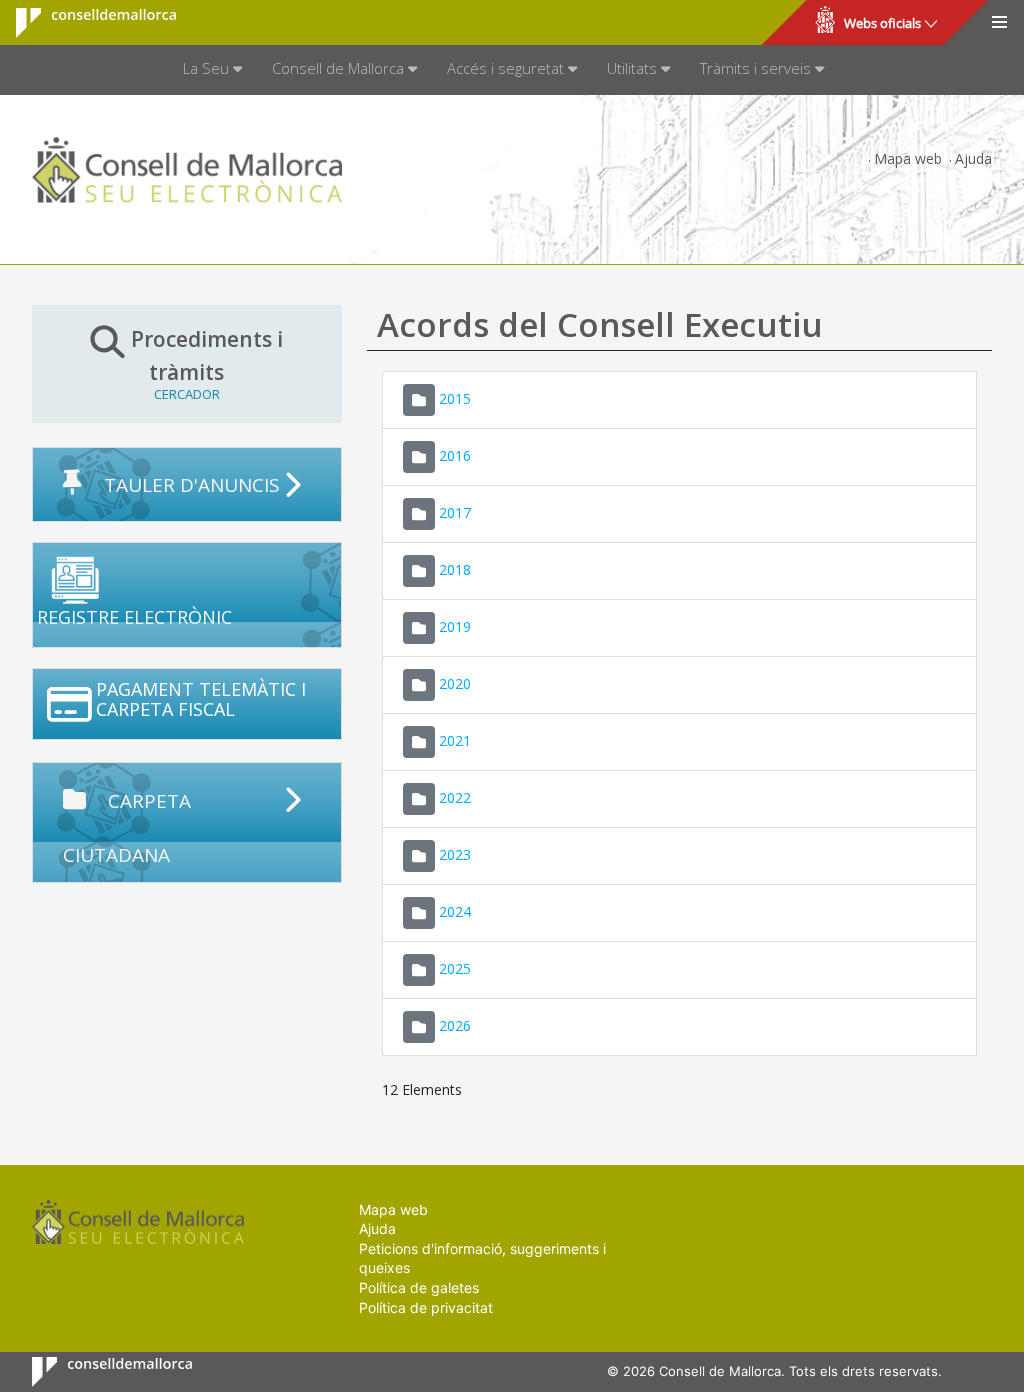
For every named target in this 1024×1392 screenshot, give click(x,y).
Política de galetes (419, 1287)
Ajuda (973, 158)
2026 (455, 1024)
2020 (455, 682)
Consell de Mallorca (83, 23)
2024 (455, 910)
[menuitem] (212, 70)
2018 (455, 568)
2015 (455, 397)
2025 (455, 967)
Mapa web (908, 158)
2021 (455, 739)
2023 (455, 853)
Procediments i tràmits (207, 363)
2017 (455, 511)
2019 (455, 625)
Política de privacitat (426, 1307)
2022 (455, 796)
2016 (455, 454)
